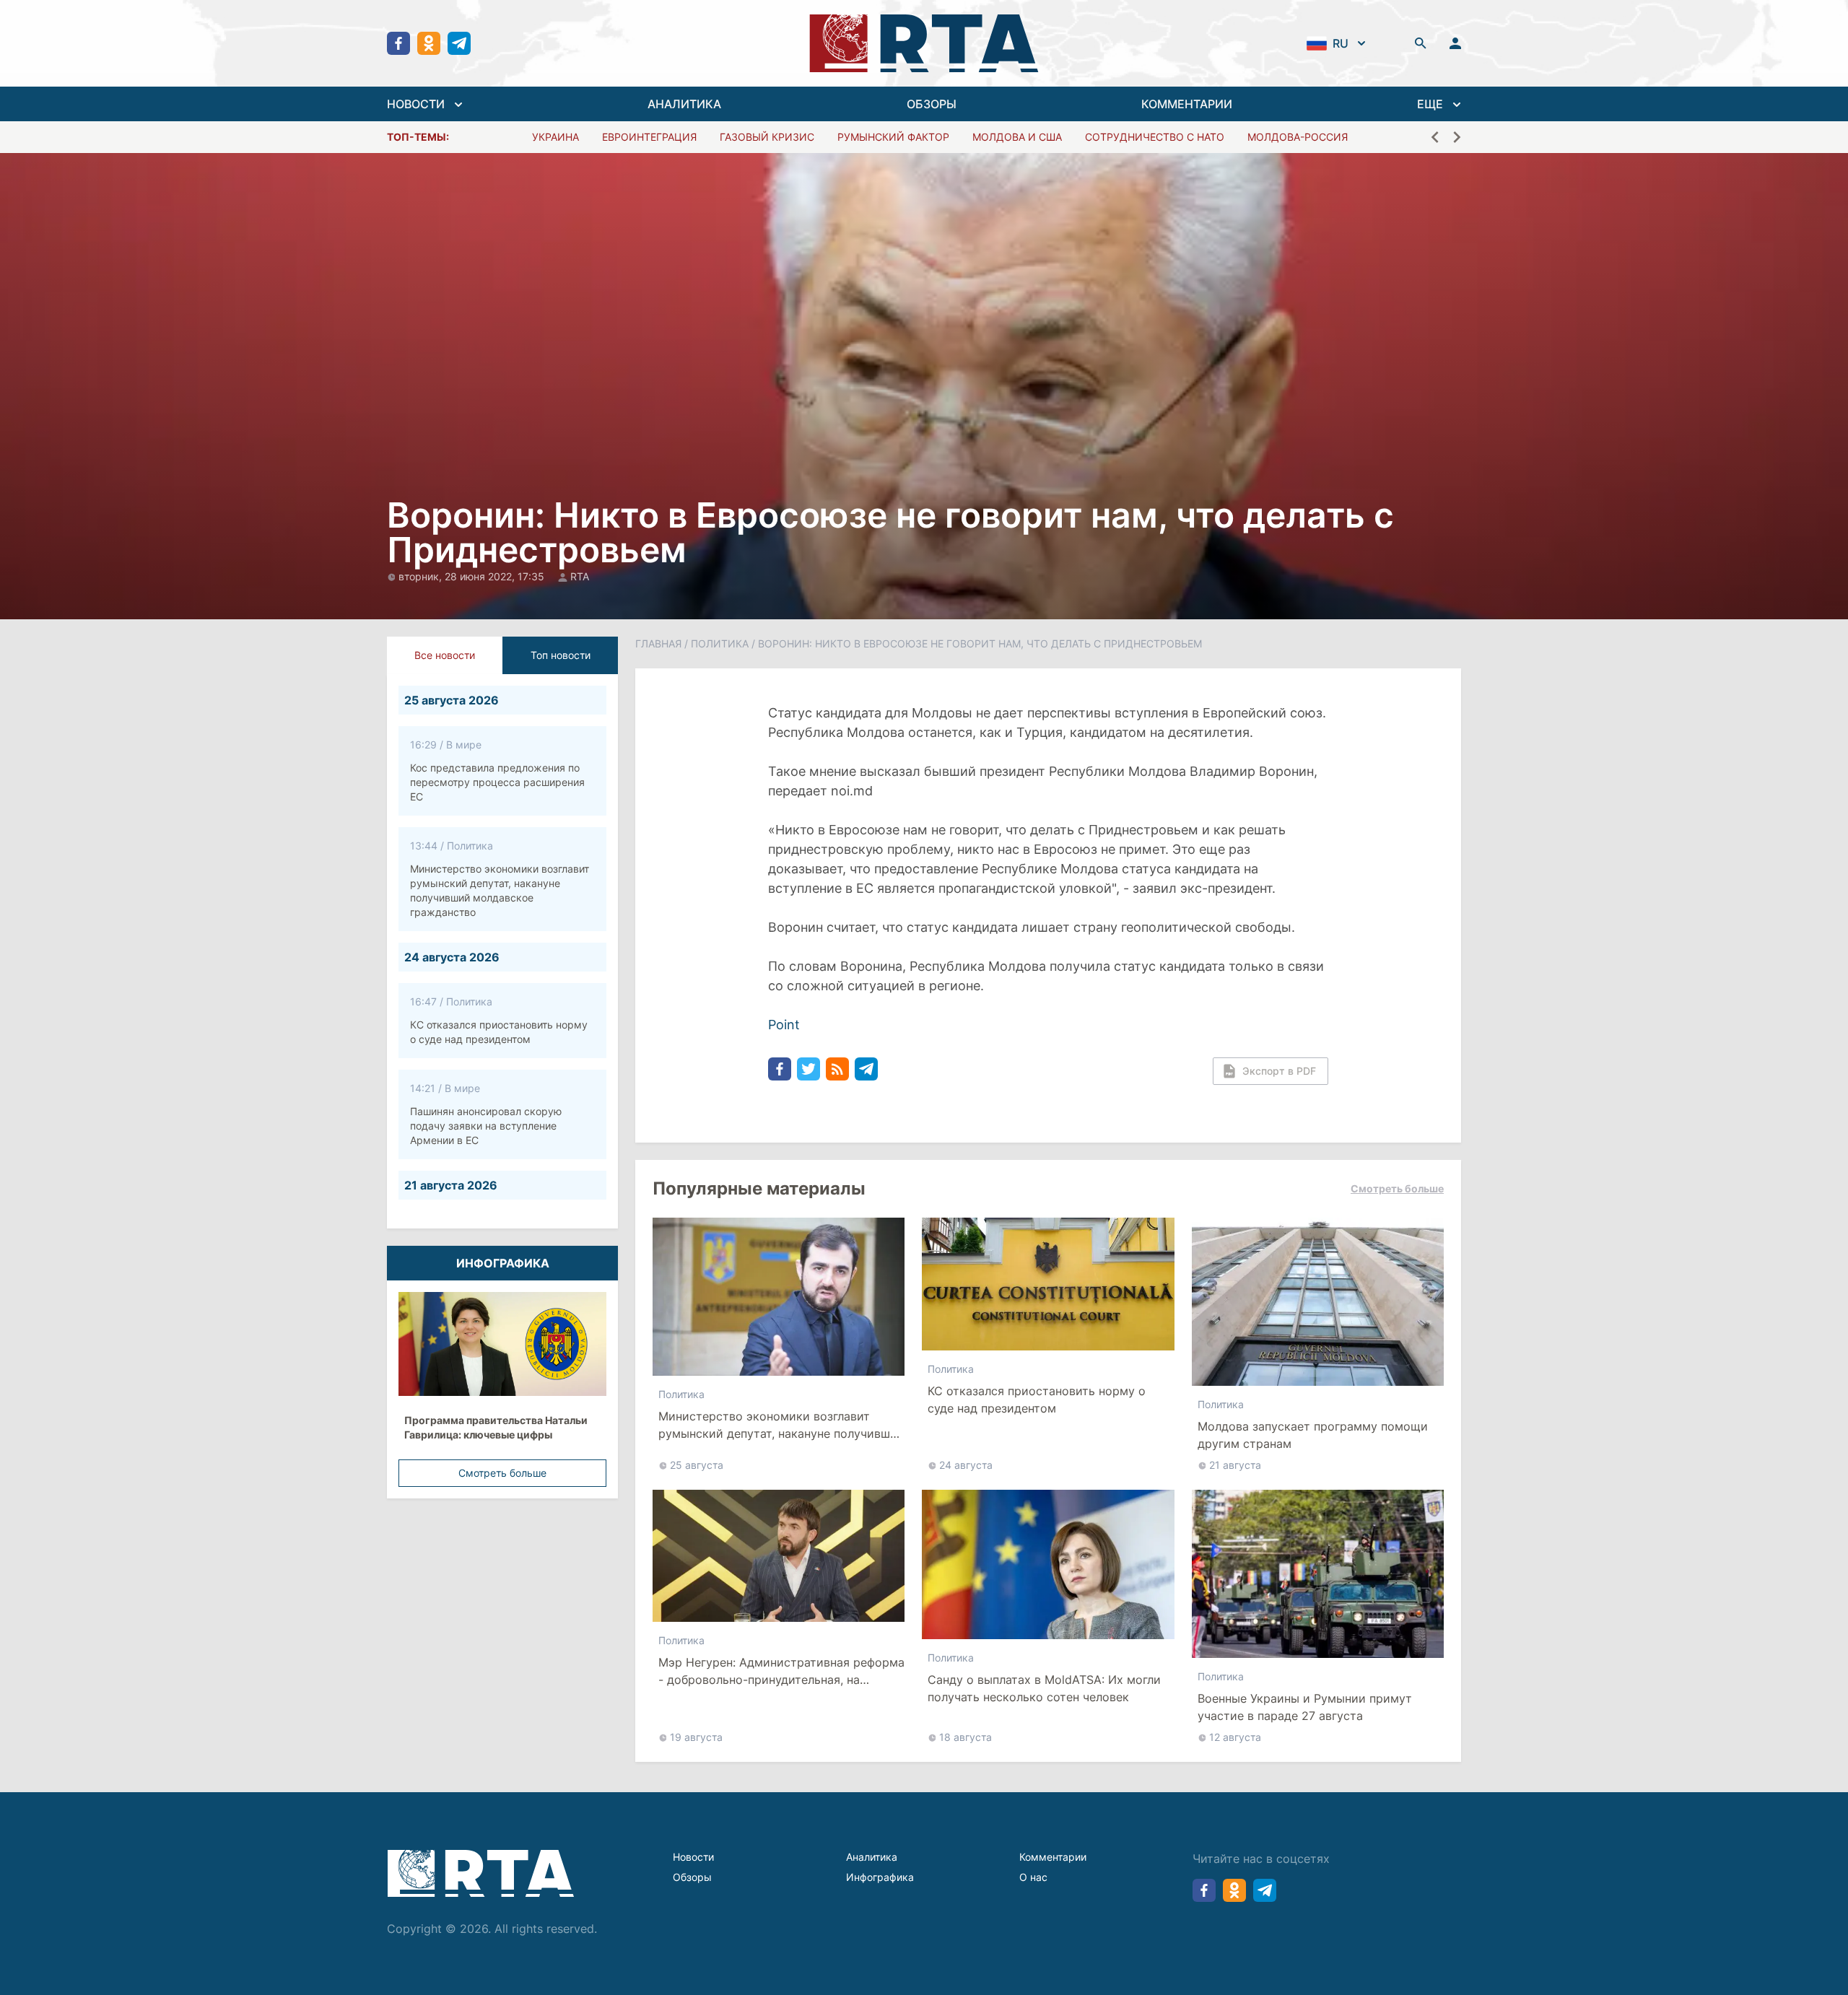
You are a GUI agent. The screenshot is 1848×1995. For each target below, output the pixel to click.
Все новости (445, 655)
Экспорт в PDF (1279, 1071)
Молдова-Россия (1298, 137)
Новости (693, 1857)
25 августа (697, 1465)
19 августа (696, 1737)
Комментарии (1053, 1857)
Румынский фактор (893, 137)
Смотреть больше (502, 1473)
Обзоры (692, 1877)
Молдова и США (1017, 137)
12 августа (1235, 1737)
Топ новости (561, 655)
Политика (720, 643)
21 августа (1235, 1465)
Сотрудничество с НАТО (1155, 137)
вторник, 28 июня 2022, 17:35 (473, 576)
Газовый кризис (767, 137)
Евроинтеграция (649, 137)
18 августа (966, 1737)
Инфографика (880, 1877)
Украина (555, 137)
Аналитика (872, 1857)
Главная (658, 643)
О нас (1033, 1877)
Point (784, 1025)
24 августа (966, 1465)
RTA (580, 576)
